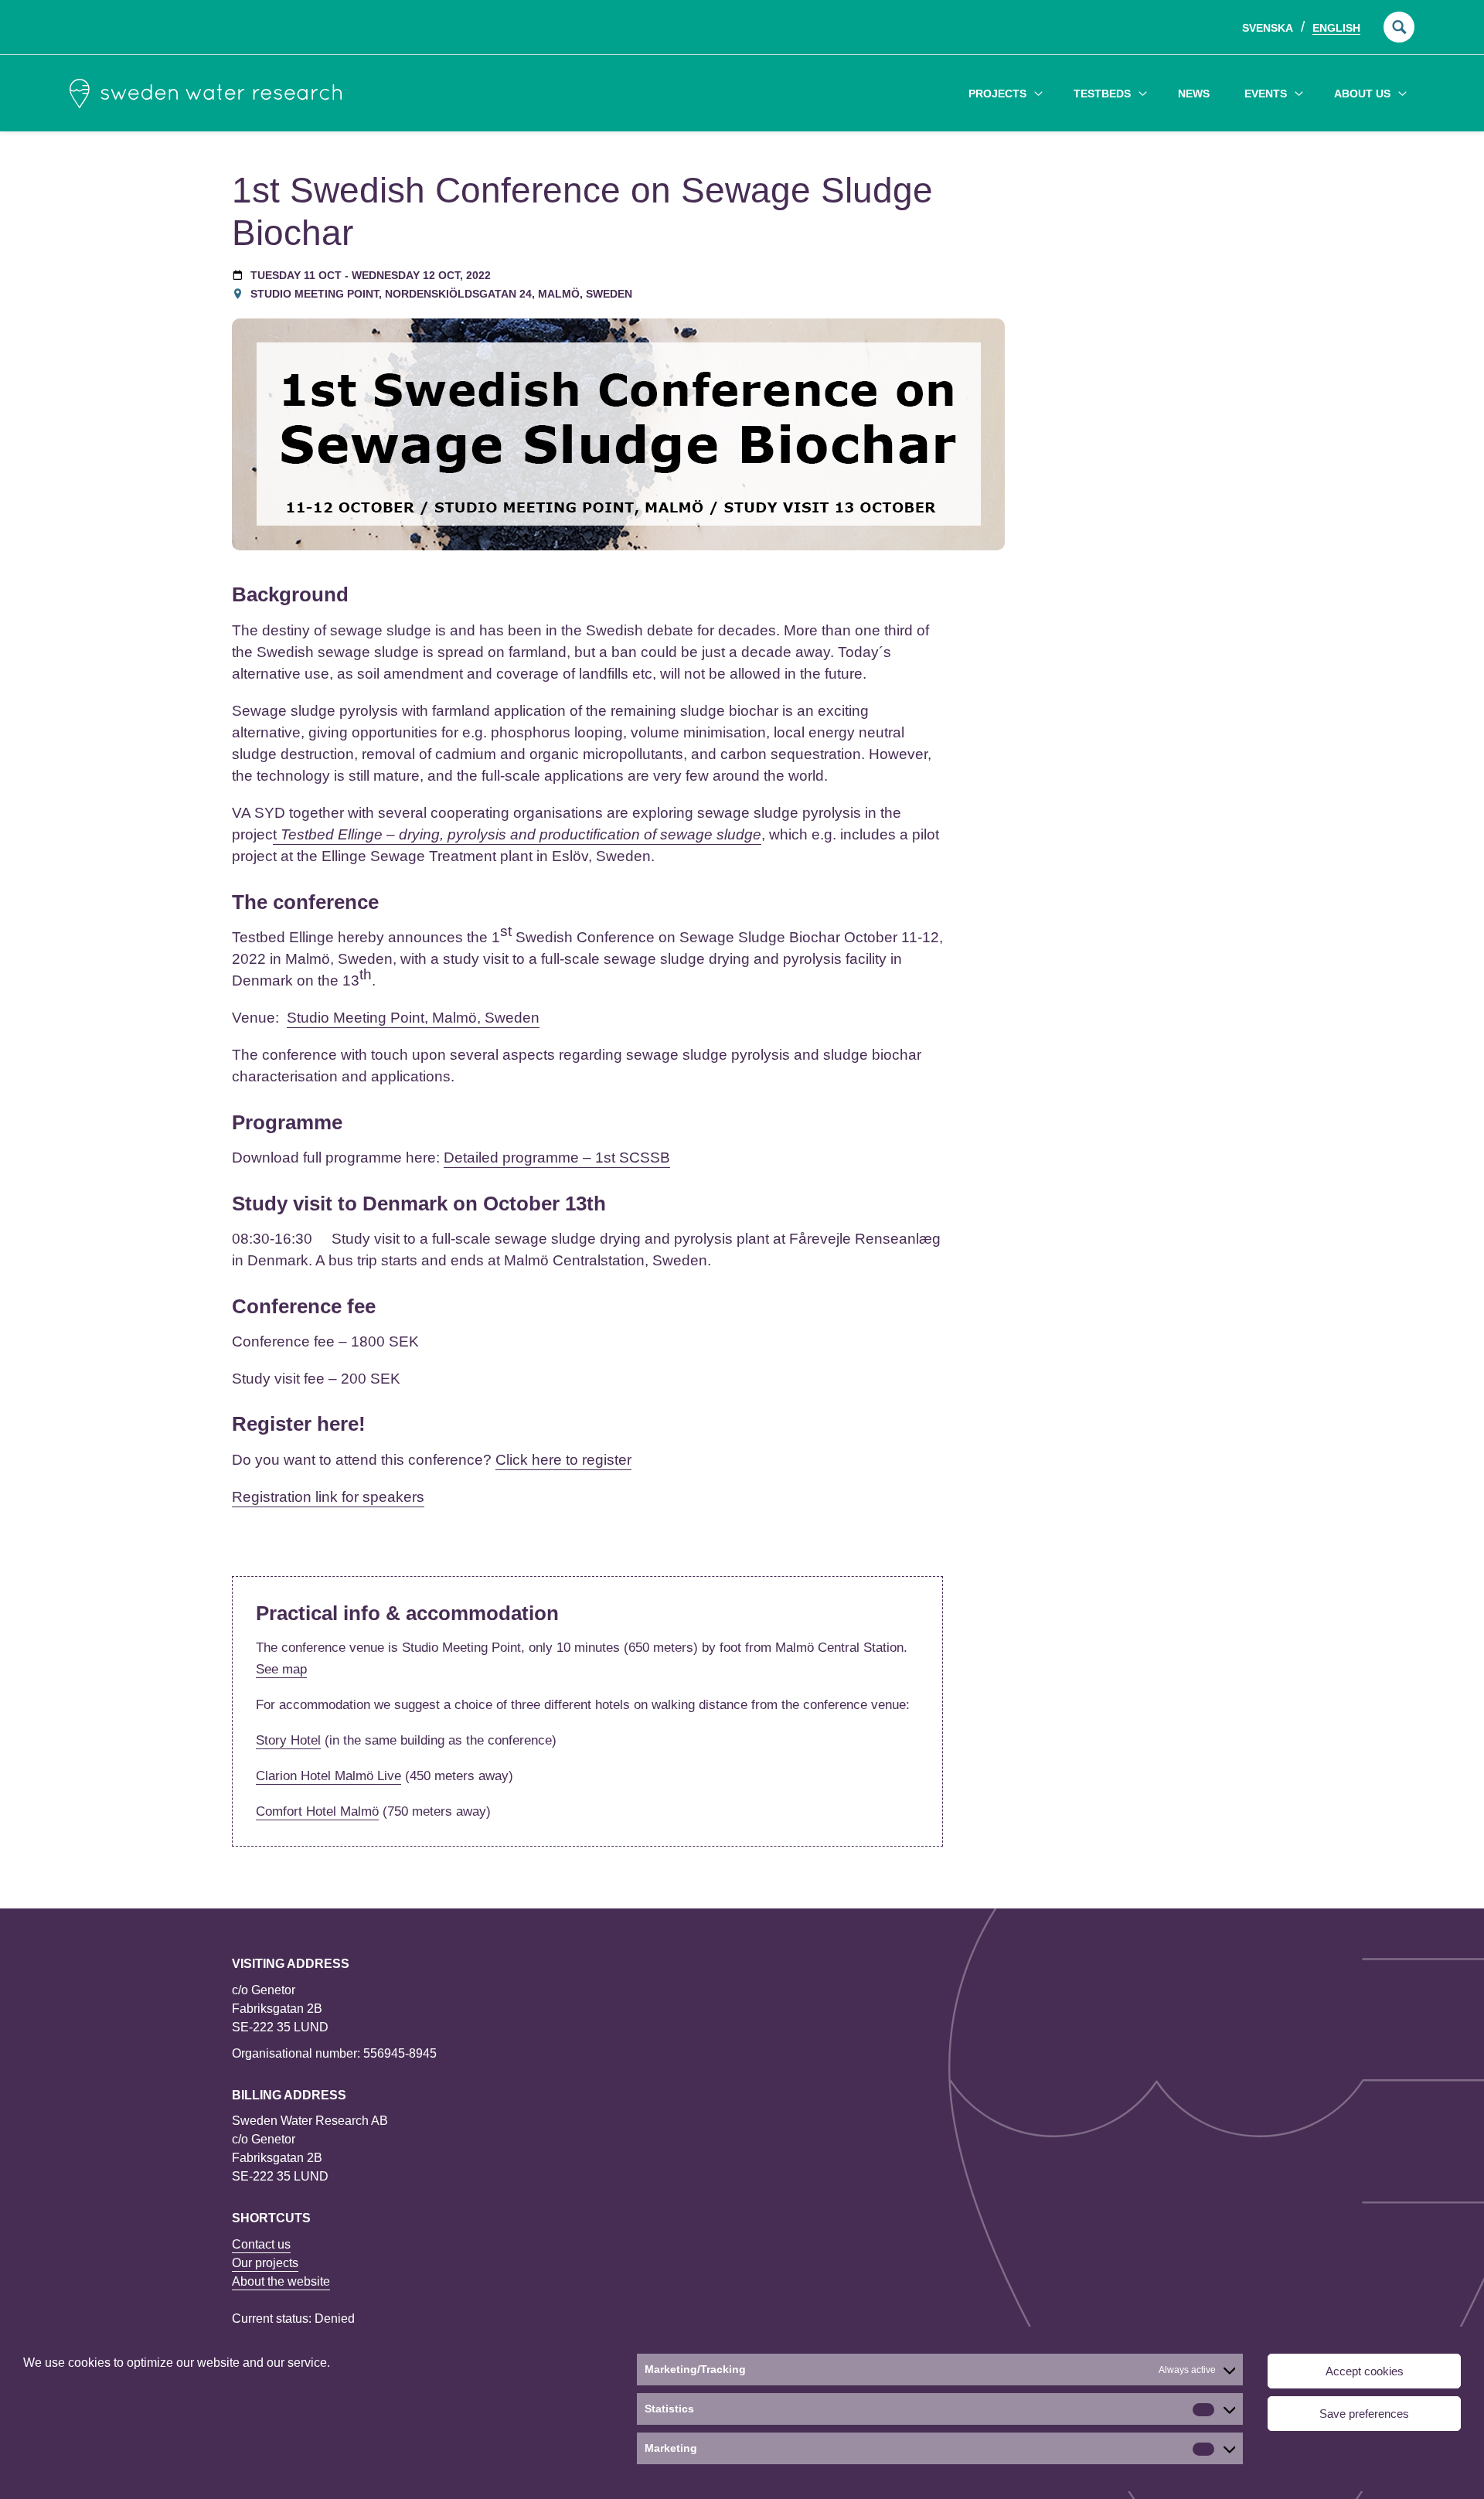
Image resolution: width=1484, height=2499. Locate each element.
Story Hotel (288, 1740)
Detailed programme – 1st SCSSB (557, 1158)
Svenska (1268, 28)
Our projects (265, 2263)
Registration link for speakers (328, 1497)
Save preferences (1364, 2414)
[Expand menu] (1038, 93)
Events (1266, 94)
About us (1362, 94)
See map (281, 1669)
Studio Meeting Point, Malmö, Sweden (413, 1018)
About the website (281, 2281)
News (1194, 94)
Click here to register (563, 1460)
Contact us (261, 2244)
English (1336, 28)
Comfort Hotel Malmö (317, 1811)
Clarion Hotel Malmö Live (328, 1776)
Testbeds (1102, 94)
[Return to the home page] (206, 94)
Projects (997, 94)
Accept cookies (1365, 2371)
